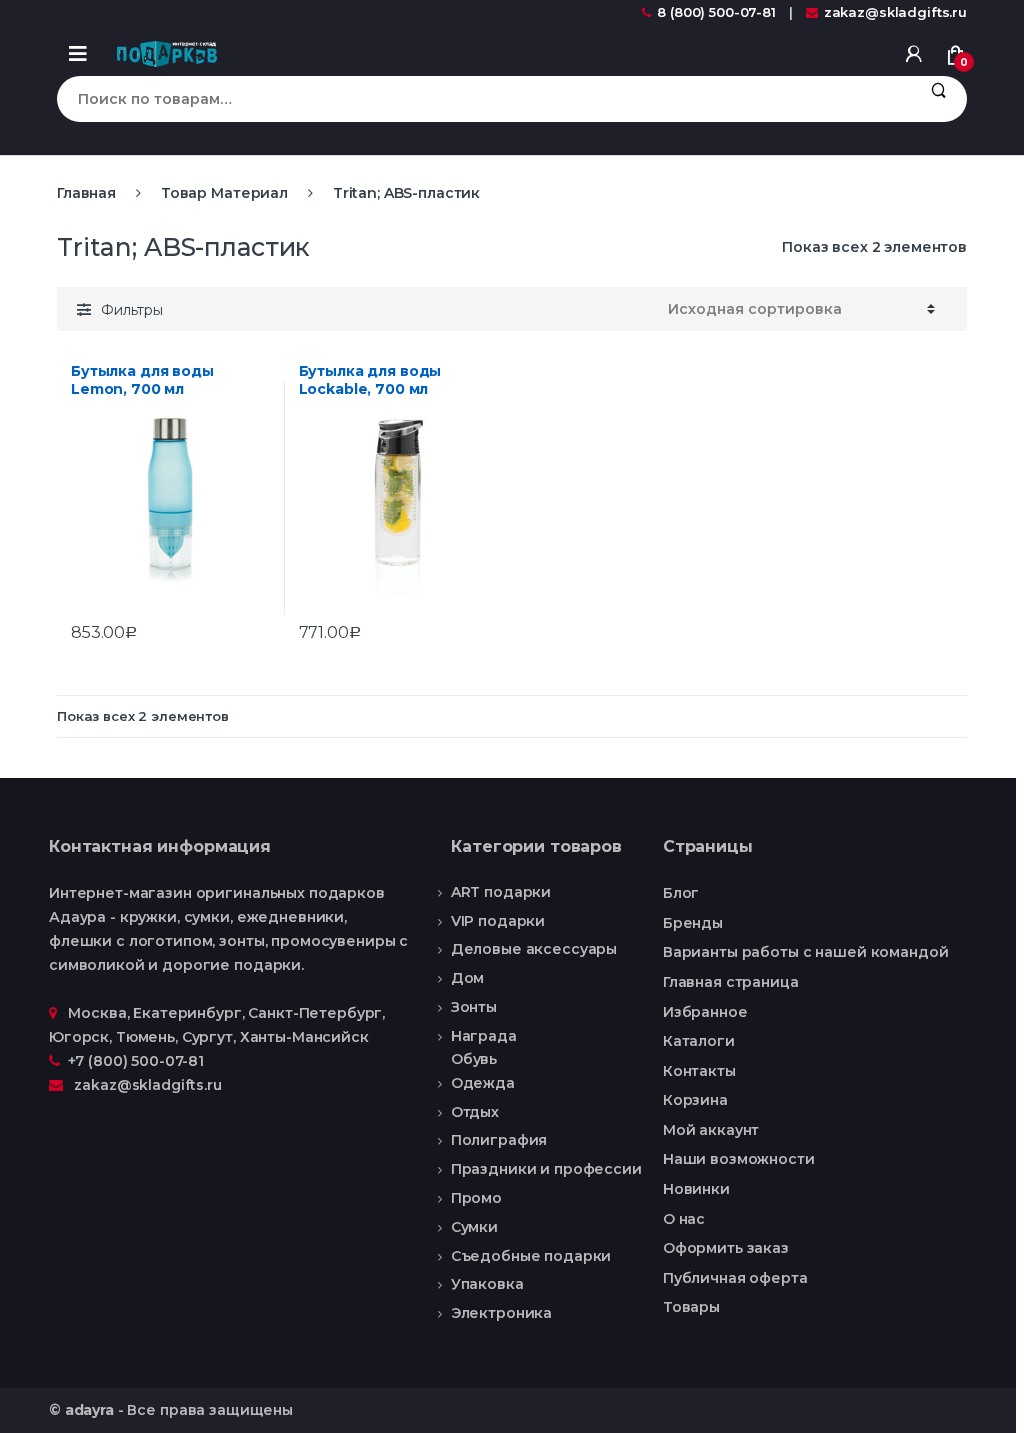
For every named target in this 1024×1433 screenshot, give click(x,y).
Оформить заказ (726, 1248)
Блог (681, 893)
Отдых (475, 1112)
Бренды (693, 923)
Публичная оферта (735, 1278)
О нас (684, 1219)
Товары (691, 1307)
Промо (476, 1198)
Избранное (705, 1012)
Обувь (474, 1060)
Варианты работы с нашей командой (806, 952)
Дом (468, 978)
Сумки (474, 1227)
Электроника (501, 1313)
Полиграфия (499, 1140)
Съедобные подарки (531, 1256)
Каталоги (699, 1041)
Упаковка (487, 1284)
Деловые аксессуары (534, 949)
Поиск (938, 99)
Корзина (695, 1100)
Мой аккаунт (711, 1130)
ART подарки (501, 892)
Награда (484, 1036)
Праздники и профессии (546, 1169)
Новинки (696, 1189)
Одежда (483, 1083)
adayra (89, 1410)
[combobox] (483, 99)
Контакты (699, 1071)
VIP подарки (498, 921)
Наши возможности (739, 1159)
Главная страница (731, 982)
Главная (86, 193)
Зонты (474, 1007)
